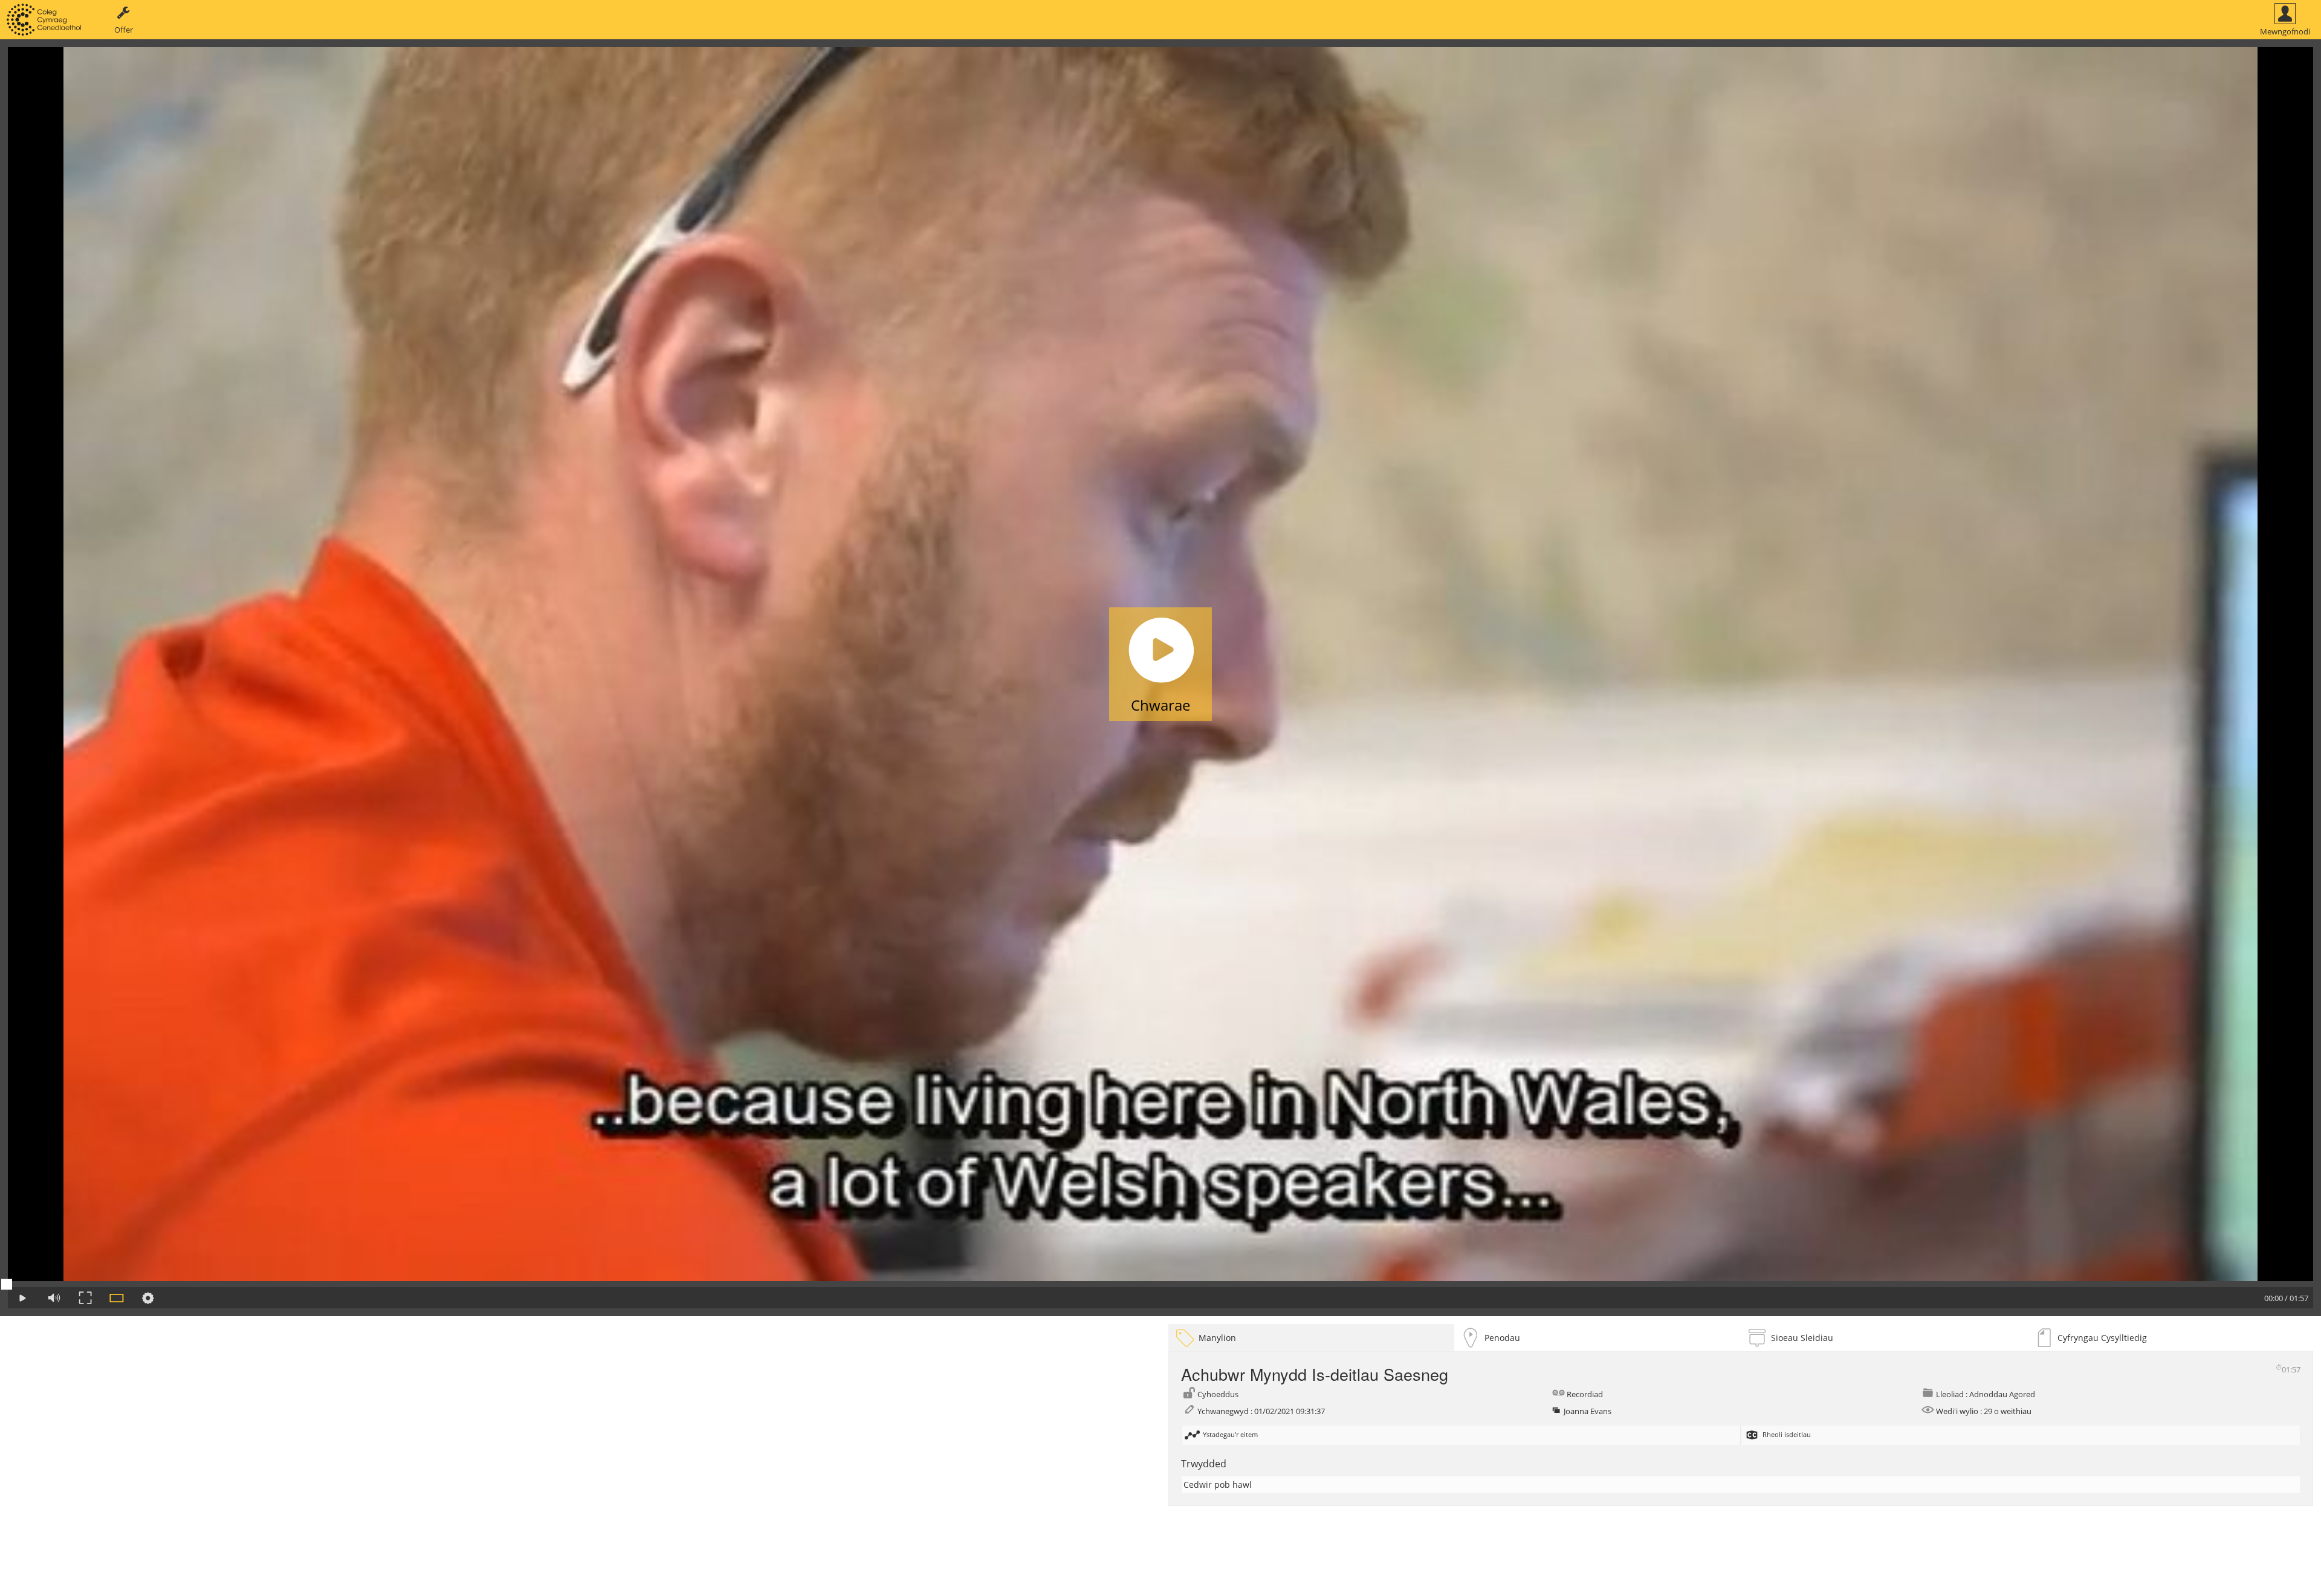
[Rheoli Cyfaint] (54, 1298)
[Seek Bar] (1160, 1284)
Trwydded (1204, 1464)
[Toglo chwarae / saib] (22, 1298)
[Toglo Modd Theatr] (117, 1298)
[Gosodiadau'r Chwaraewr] (148, 1298)
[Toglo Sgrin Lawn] (85, 1298)
